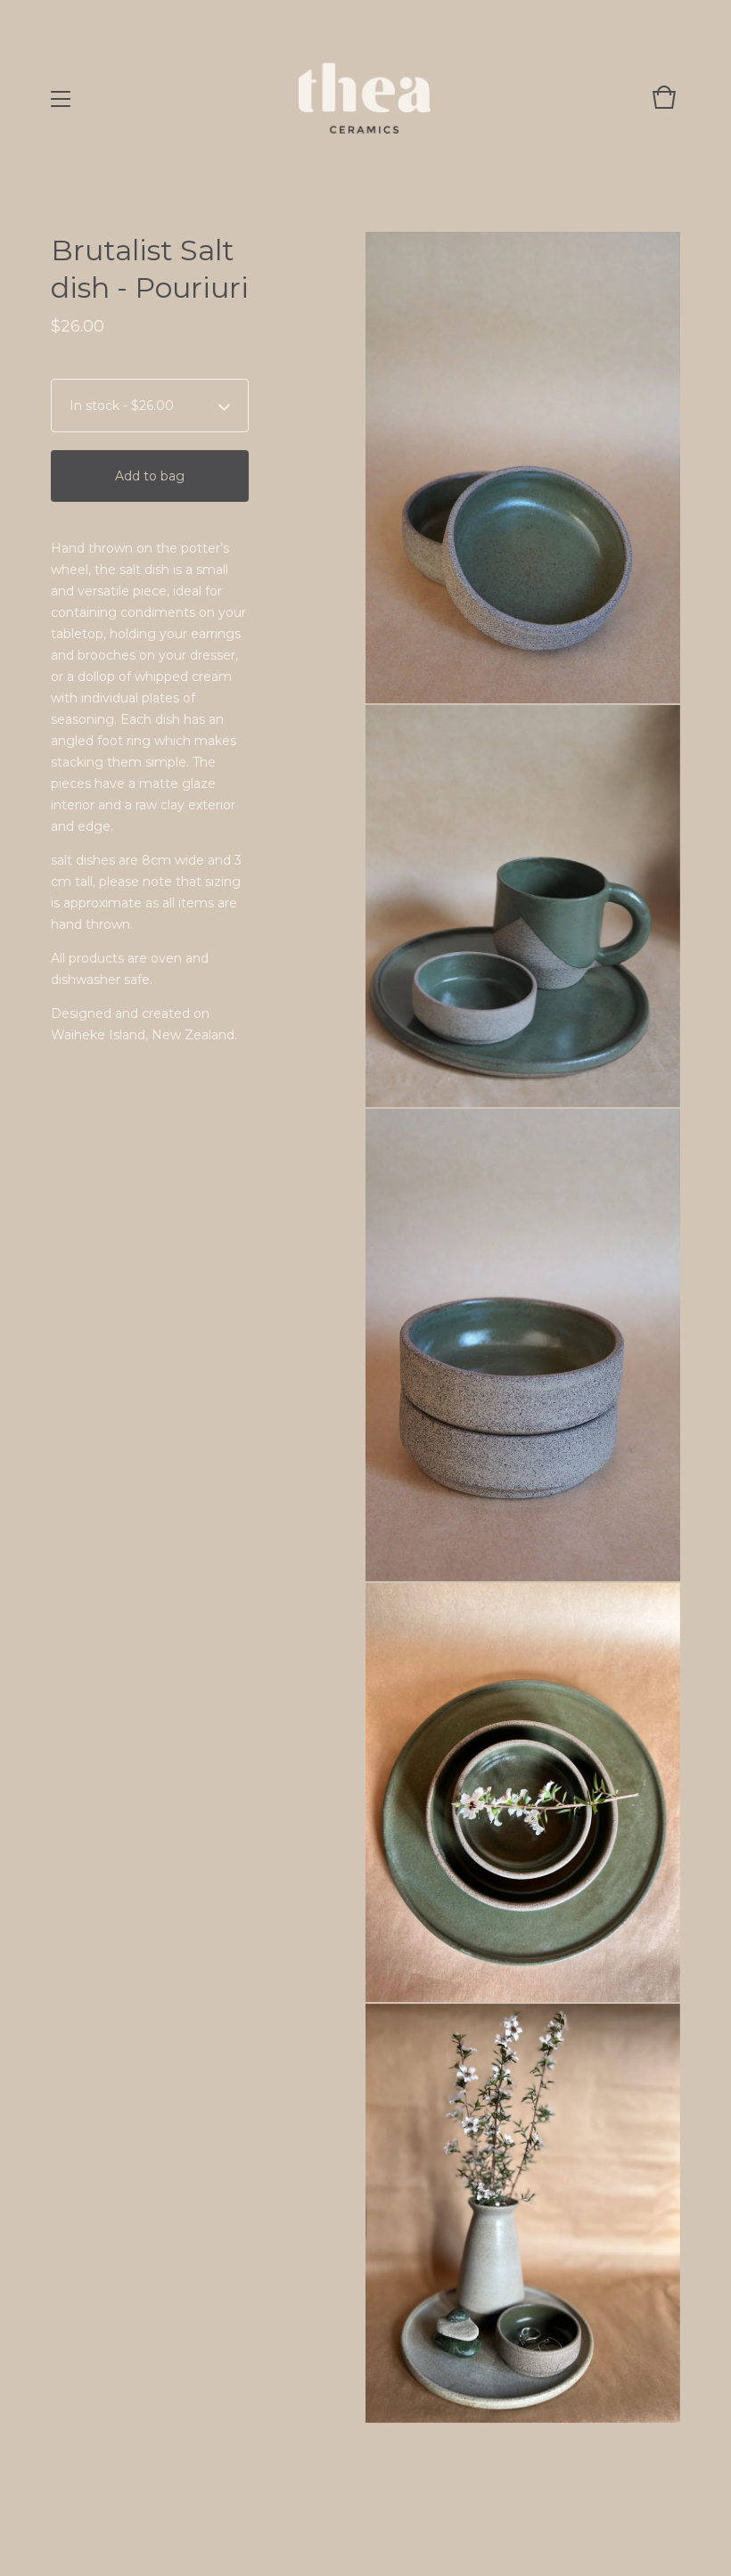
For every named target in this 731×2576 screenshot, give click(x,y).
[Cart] (664, 106)
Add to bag (150, 476)
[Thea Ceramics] (365, 98)
